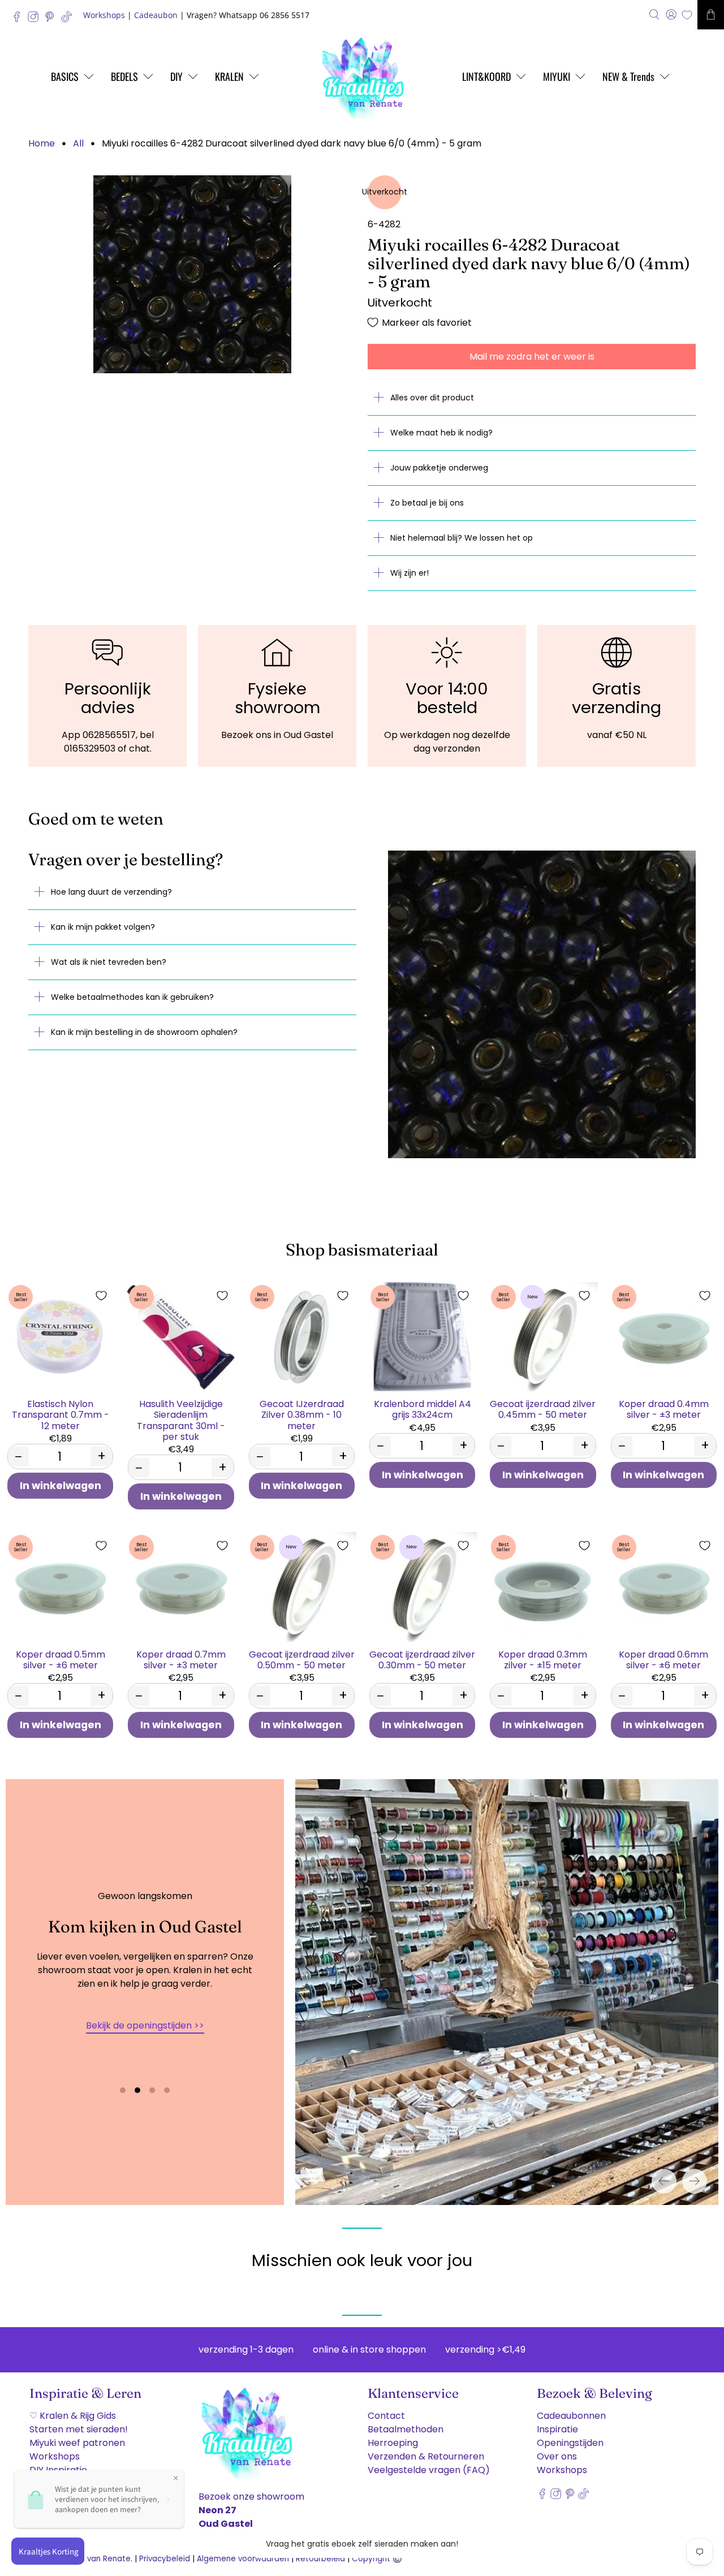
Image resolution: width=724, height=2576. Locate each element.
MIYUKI (557, 76)
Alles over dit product (432, 398)
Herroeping (393, 2443)
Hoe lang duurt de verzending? (111, 892)
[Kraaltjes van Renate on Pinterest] (52, 20)
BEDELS (124, 76)
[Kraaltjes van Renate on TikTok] (69, 20)
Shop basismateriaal (362, 1250)
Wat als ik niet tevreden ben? (109, 962)
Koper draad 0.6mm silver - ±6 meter (663, 1659)
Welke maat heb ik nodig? (441, 433)
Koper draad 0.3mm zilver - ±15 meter (543, 1659)
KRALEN (229, 76)
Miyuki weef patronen (77, 2443)
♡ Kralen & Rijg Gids (73, 2416)
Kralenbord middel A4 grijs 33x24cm (423, 1409)
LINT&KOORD (486, 76)
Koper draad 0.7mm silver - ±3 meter (181, 1659)
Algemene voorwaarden (243, 2559)
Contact (386, 2416)
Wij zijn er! (410, 573)
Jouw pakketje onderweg (439, 468)
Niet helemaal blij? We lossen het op (462, 538)
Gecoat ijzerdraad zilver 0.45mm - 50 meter (543, 1409)
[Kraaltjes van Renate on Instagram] (36, 20)
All (78, 144)
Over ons (557, 2456)
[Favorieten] (687, 15)
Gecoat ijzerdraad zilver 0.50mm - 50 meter (302, 1659)
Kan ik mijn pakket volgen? (103, 927)
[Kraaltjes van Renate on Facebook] (20, 20)
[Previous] (664, 2181)
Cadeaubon (156, 15)
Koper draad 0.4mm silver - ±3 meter (664, 1409)
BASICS (65, 76)
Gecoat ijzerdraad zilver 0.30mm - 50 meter (422, 1659)
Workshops (104, 15)
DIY (176, 76)
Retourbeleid (320, 2559)
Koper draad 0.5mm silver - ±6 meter (61, 1659)
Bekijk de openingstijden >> (145, 2025)
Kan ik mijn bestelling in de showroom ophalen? (144, 1032)
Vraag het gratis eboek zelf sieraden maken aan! (362, 2544)
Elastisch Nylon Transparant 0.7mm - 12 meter (61, 1414)
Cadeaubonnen (571, 2416)
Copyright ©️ (377, 2559)
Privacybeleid (165, 2559)
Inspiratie (557, 2429)
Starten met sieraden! (79, 2429)
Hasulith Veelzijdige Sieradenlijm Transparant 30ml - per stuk (181, 1420)
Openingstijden (570, 2443)
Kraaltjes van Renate (91, 2559)
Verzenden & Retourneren (426, 2456)
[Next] (695, 2181)
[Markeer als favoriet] (101, 1296)
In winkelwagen (61, 1486)
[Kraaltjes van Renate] (362, 76)
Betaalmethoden (406, 2429)
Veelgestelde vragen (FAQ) (429, 2470)
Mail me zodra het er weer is (532, 357)
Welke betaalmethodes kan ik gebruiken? (132, 997)
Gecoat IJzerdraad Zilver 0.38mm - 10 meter (302, 1414)
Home (42, 144)
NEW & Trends (628, 76)
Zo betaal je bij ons (427, 503)
